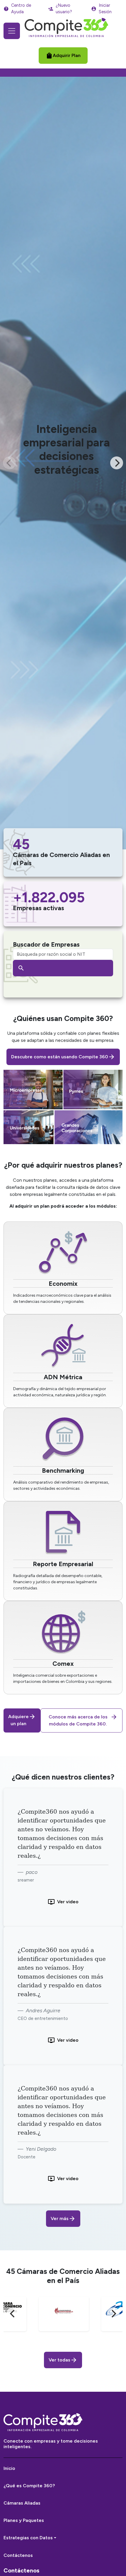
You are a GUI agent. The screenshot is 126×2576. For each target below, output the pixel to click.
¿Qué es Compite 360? (29, 2486)
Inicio (9, 2468)
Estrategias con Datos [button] (28, 2538)
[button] (63, 56)
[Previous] (13, 2314)
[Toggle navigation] (12, 31)
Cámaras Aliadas (22, 2503)
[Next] (117, 463)
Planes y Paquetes (24, 2520)
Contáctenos (18, 2555)
